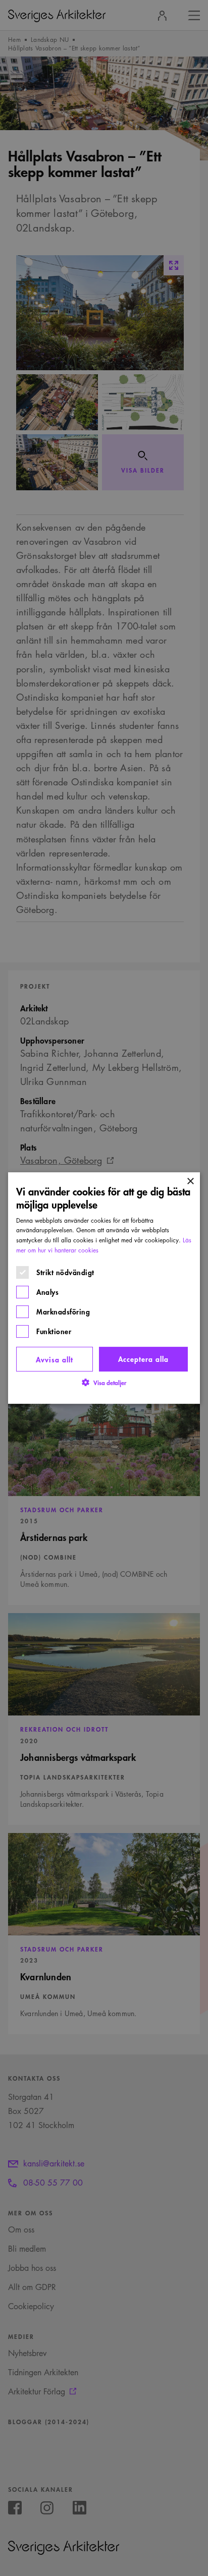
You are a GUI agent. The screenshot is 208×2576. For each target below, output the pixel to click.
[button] (104, 1382)
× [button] (190, 1182)
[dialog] (104, 1288)
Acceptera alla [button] (143, 1359)
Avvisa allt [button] (55, 1359)
